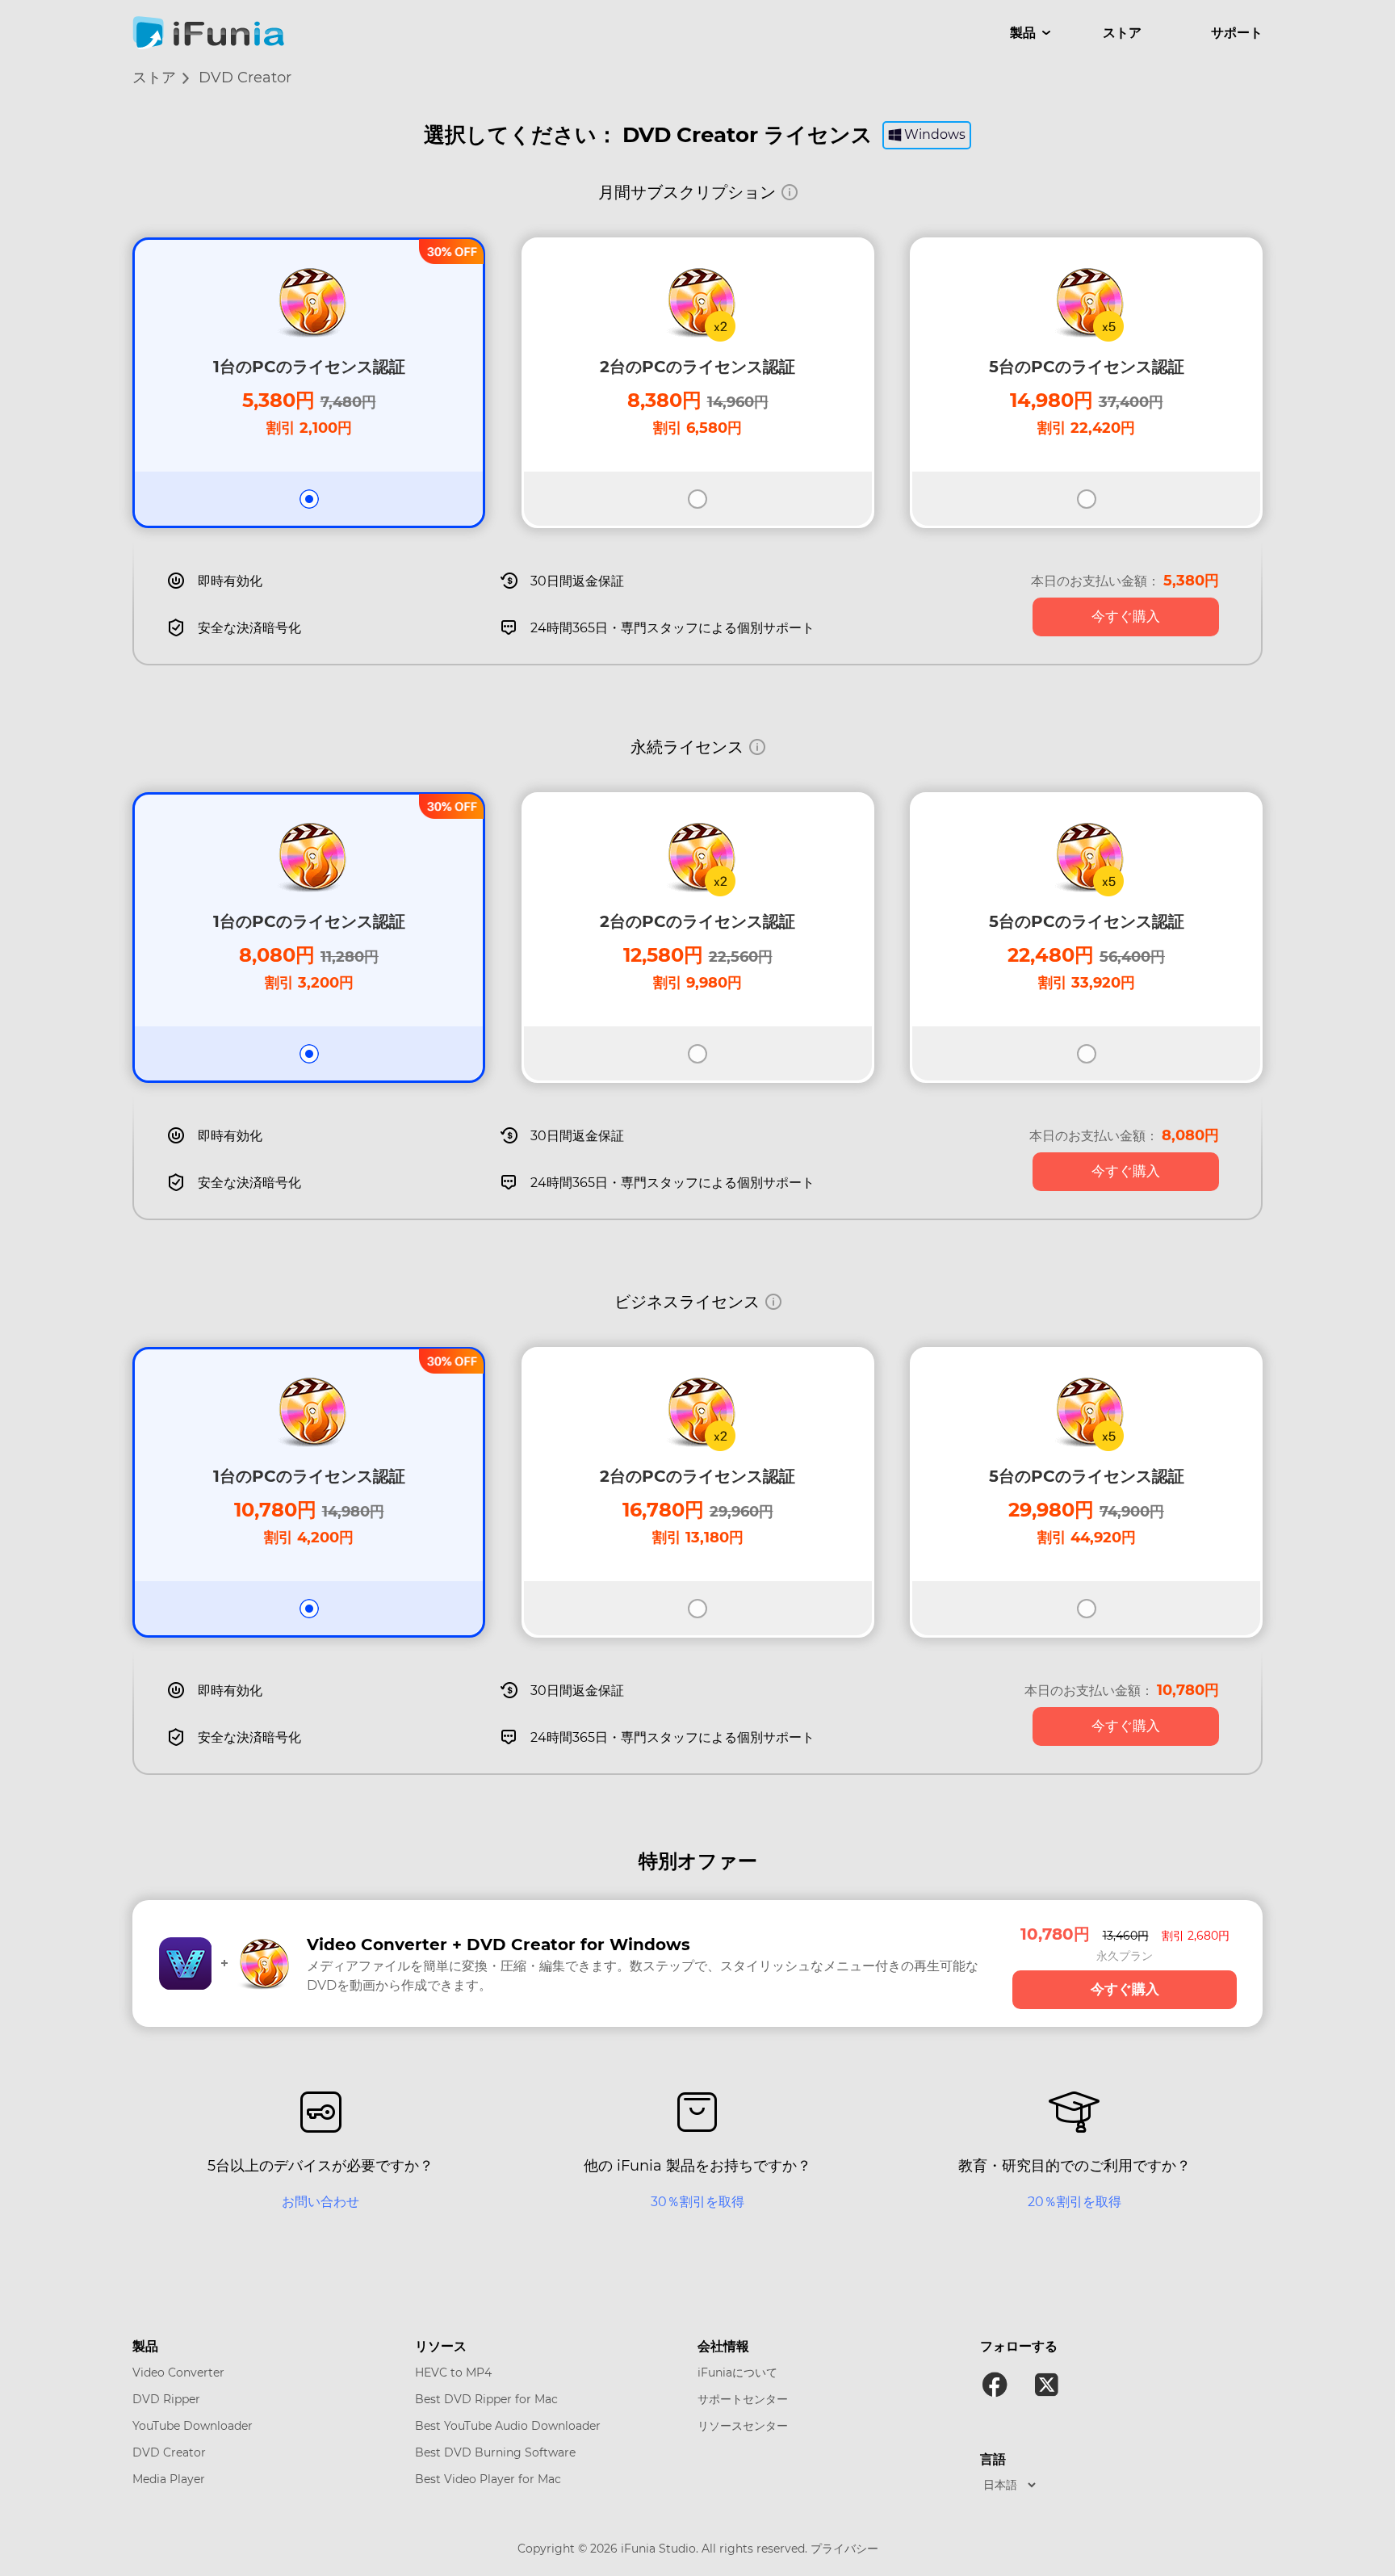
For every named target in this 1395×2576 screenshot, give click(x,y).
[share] (995, 2385)
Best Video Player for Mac (488, 2479)
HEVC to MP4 (453, 2373)
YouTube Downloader (193, 2426)
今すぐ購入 (1126, 617)
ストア (1122, 33)
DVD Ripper (166, 2399)
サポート (1237, 33)
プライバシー (844, 2549)
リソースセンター (743, 2426)
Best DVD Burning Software (495, 2452)
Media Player (169, 2479)
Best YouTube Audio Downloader (508, 2426)
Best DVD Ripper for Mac (486, 2399)
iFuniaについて (737, 2373)
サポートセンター (743, 2399)
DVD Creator (169, 2452)
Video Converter (178, 2373)
